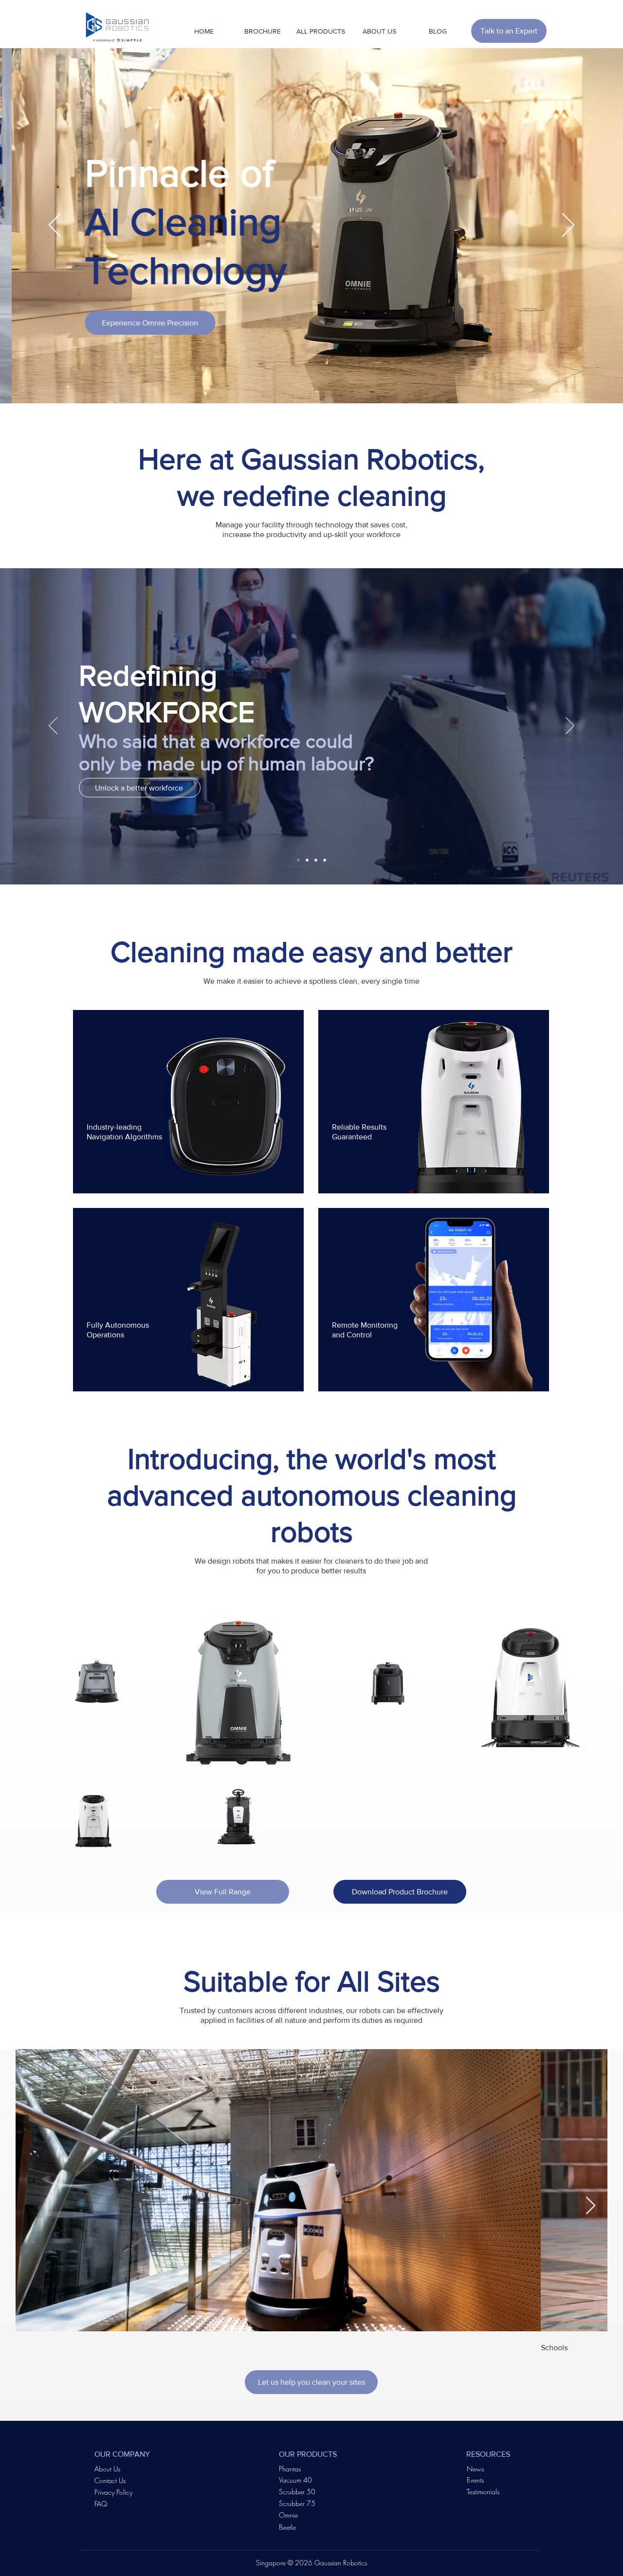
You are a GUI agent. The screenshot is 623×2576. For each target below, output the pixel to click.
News (475, 2469)
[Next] (568, 226)
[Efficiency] (316, 860)
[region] (188, 1102)
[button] (262, 31)
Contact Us (110, 2480)
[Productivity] (298, 860)
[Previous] (55, 226)
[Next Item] (591, 2206)
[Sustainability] (307, 860)
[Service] (325, 860)
